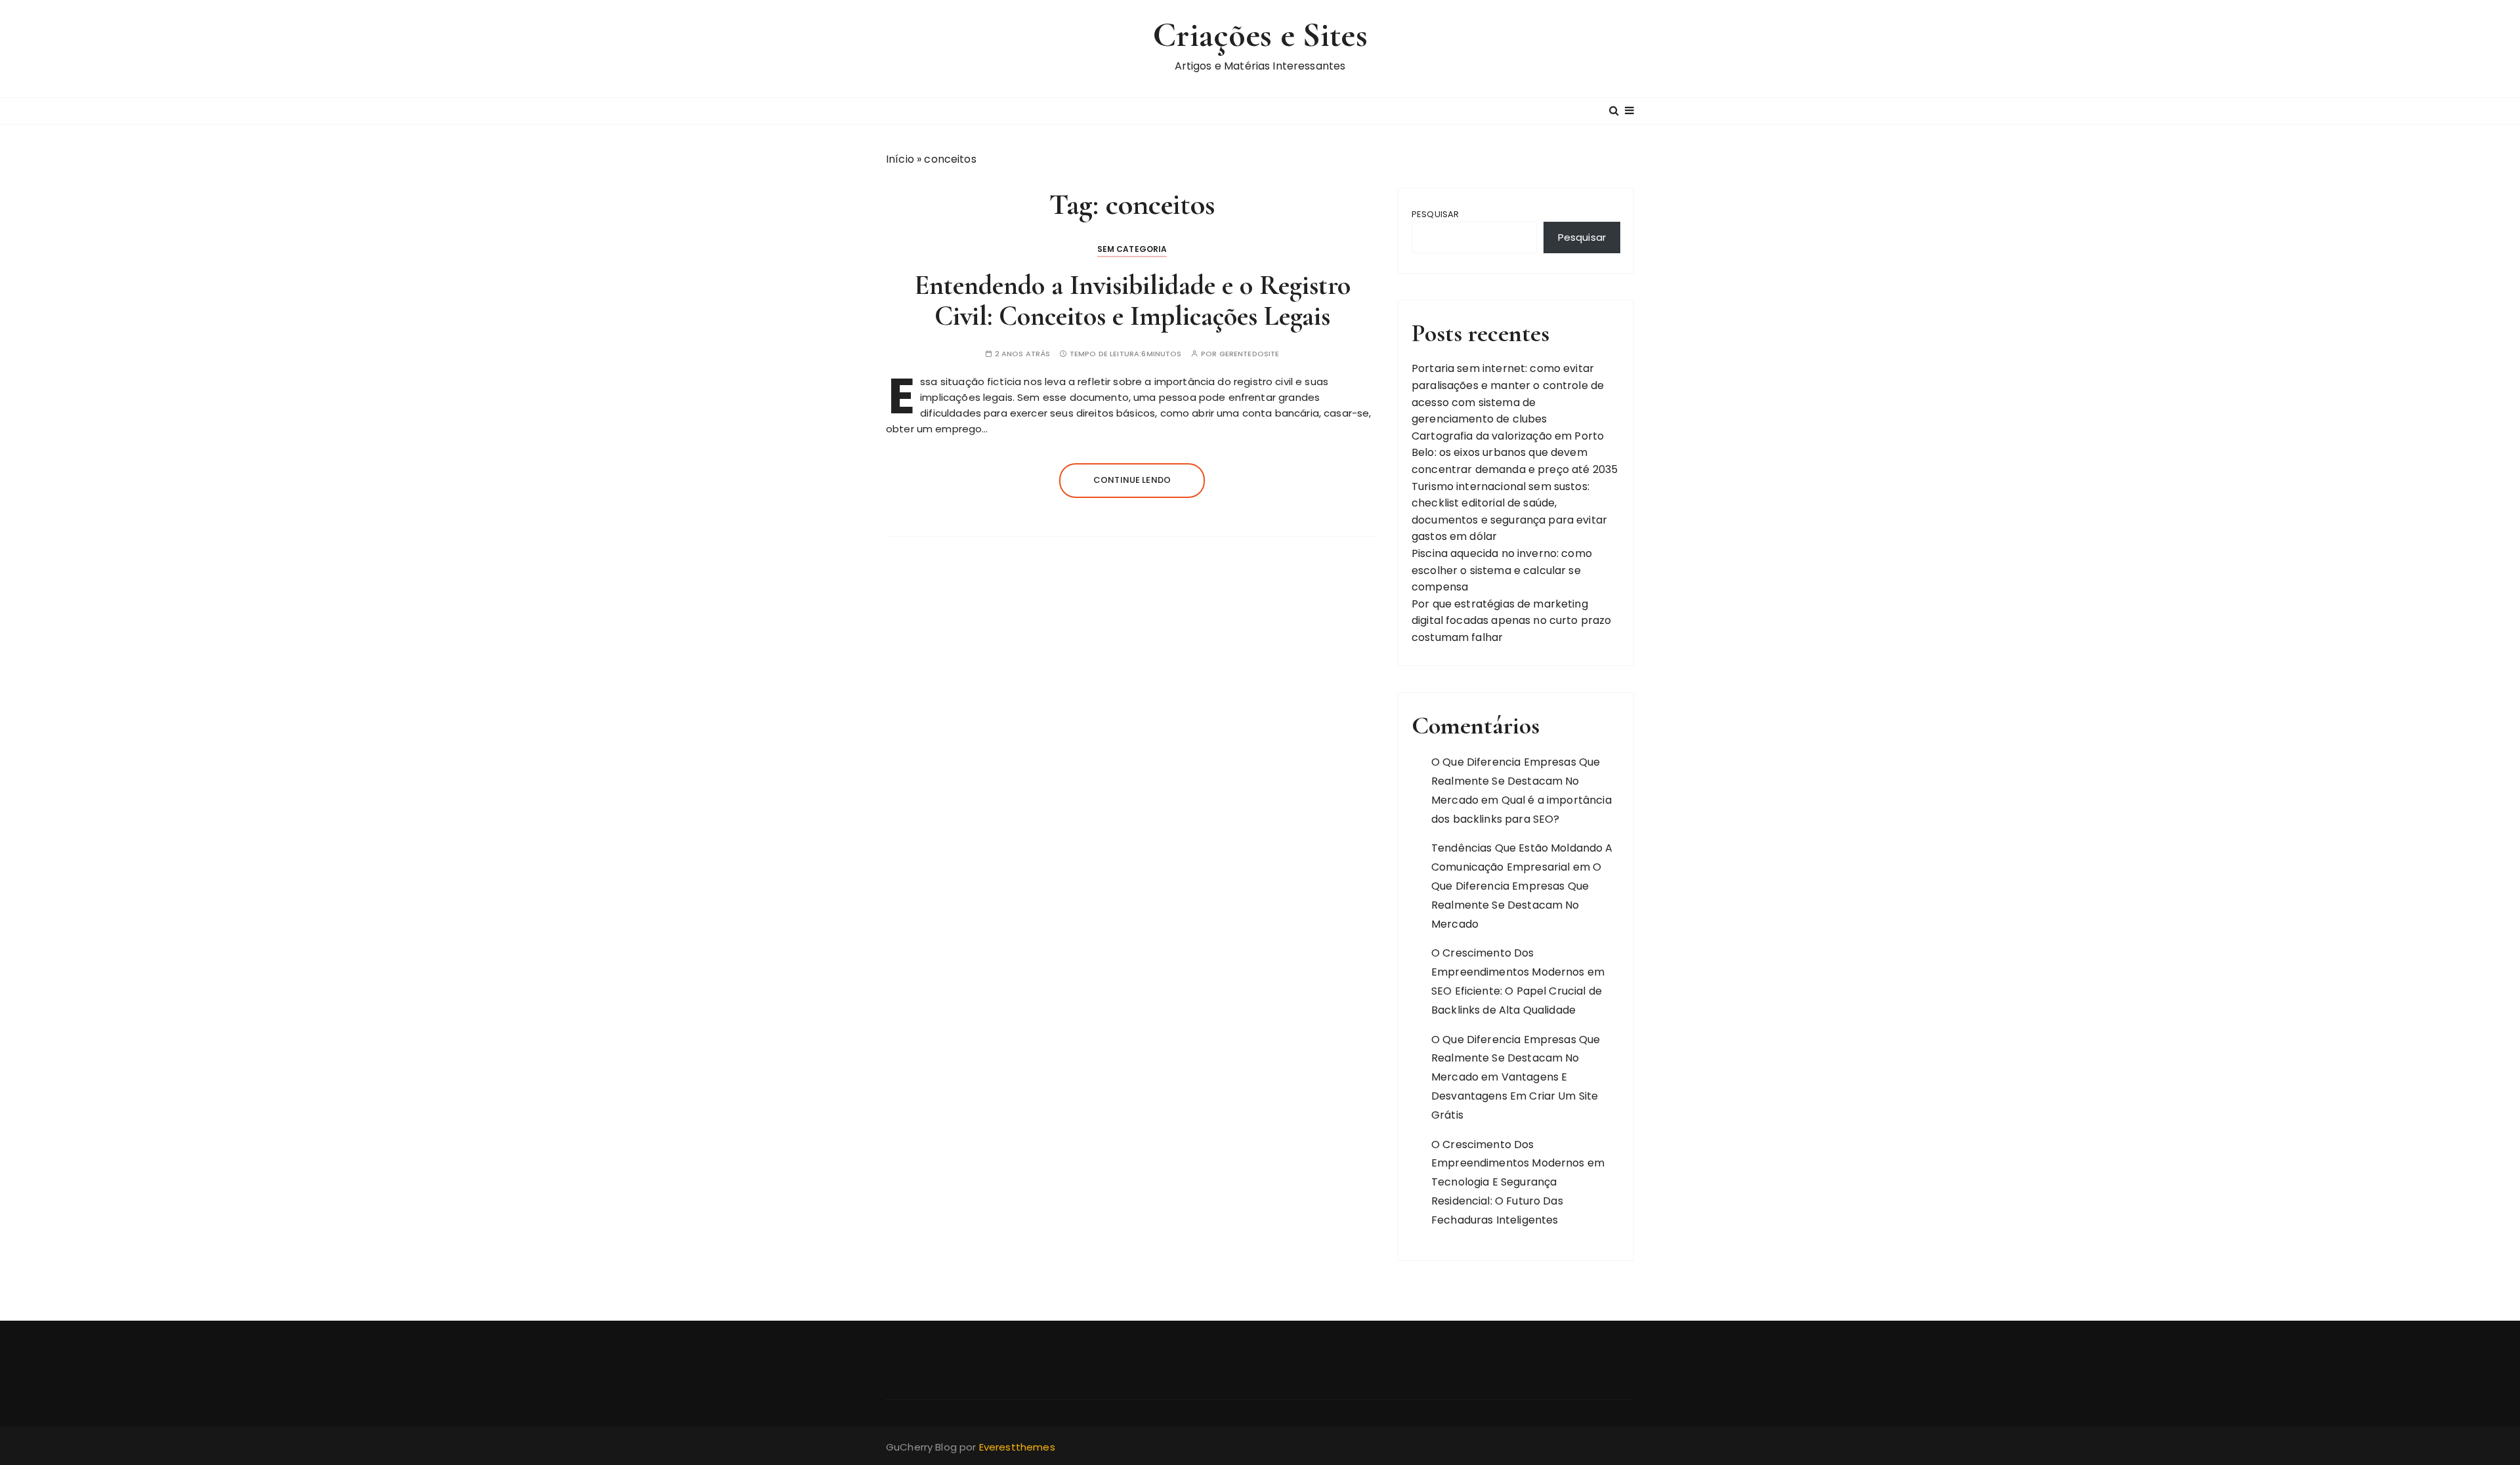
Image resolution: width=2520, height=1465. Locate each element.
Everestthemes (1017, 1447)
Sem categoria (1132, 249)
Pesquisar (1435, 214)
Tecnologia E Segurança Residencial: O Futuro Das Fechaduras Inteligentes (1497, 1201)
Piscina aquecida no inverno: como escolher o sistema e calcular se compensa (1502, 570)
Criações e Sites (1260, 35)
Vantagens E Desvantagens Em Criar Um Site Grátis (1515, 1096)
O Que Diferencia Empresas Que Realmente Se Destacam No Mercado (1516, 781)
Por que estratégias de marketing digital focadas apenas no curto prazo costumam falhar (1512, 621)
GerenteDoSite (1249, 354)
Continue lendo (1132, 480)
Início (900, 159)
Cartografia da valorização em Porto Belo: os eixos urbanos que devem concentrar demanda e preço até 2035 (1515, 453)
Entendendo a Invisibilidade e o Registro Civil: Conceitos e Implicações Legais (1132, 300)
